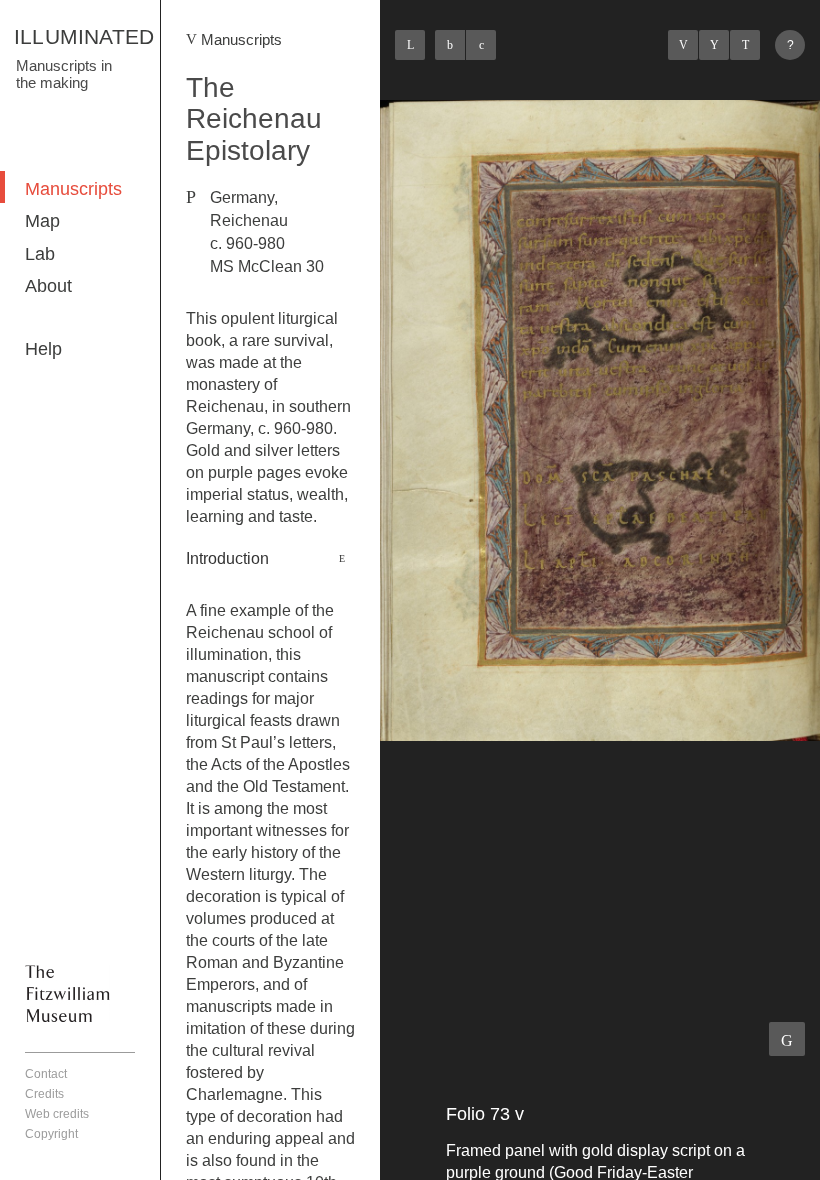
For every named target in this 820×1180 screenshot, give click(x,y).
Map (42, 221)
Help (43, 349)
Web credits (57, 1114)
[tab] (270, 559)
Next (745, 45)
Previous (683, 45)
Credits (44, 1094)
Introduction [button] (227, 558)
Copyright (51, 1134)
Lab (40, 254)
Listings (714, 45)
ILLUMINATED (84, 36)
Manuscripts (73, 189)
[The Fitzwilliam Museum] (67, 993)
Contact (46, 1074)
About (48, 286)
